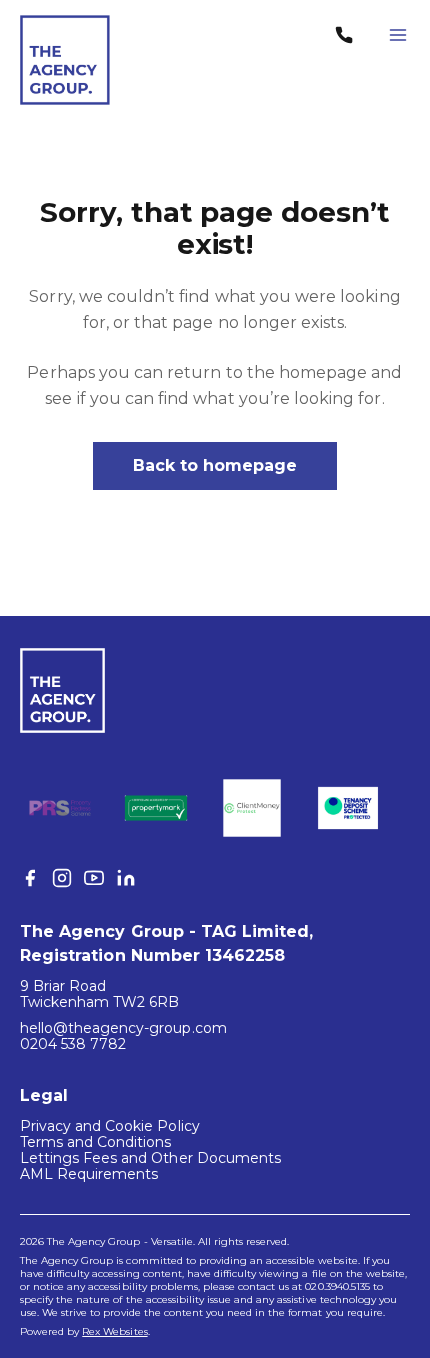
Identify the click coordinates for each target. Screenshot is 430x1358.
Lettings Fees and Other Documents (150, 1158)
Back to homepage (215, 465)
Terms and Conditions (96, 1142)
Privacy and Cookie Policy (110, 1126)
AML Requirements (89, 1174)
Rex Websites (114, 1331)
